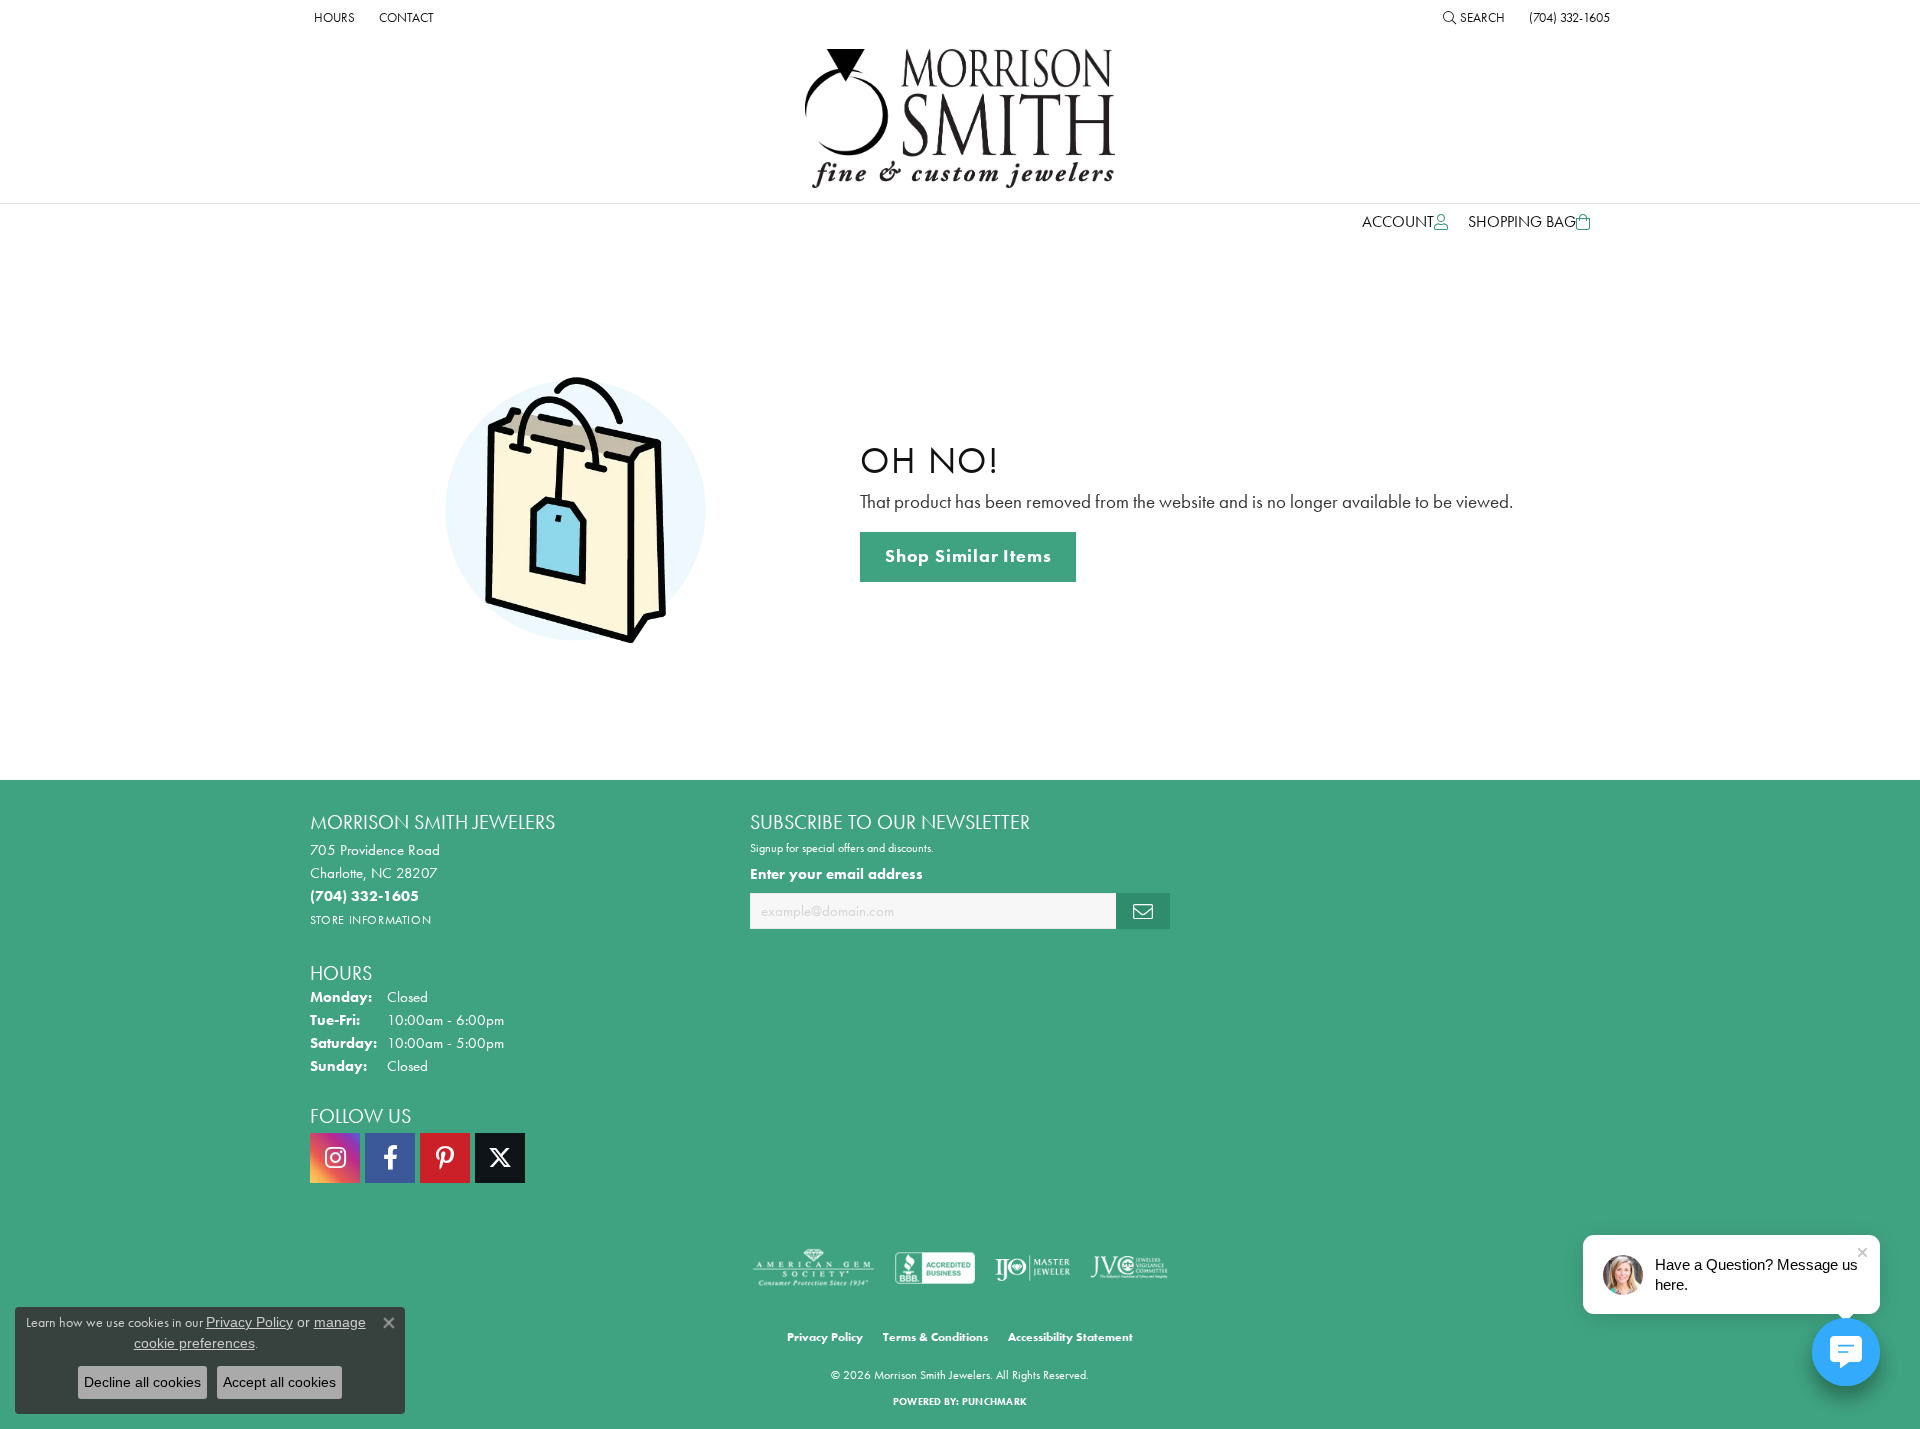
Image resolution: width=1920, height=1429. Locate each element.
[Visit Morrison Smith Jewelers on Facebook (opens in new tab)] (390, 1158)
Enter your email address (836, 873)
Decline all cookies (142, 1382)
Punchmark (994, 1401)
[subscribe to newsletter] (1143, 911)
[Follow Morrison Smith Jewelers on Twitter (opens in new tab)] (500, 1158)
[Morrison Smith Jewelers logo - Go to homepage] (960, 118)
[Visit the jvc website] (1129, 1268)
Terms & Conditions (935, 1337)
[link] (332, 17)
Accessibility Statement (1070, 1337)
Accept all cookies (279, 1382)
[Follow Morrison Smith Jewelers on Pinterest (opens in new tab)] (445, 1158)
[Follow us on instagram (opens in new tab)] (335, 1158)
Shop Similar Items (968, 556)
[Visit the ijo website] (1032, 1268)
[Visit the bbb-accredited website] (935, 1268)
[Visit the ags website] (813, 1268)
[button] (1474, 17)
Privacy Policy (825, 1337)
